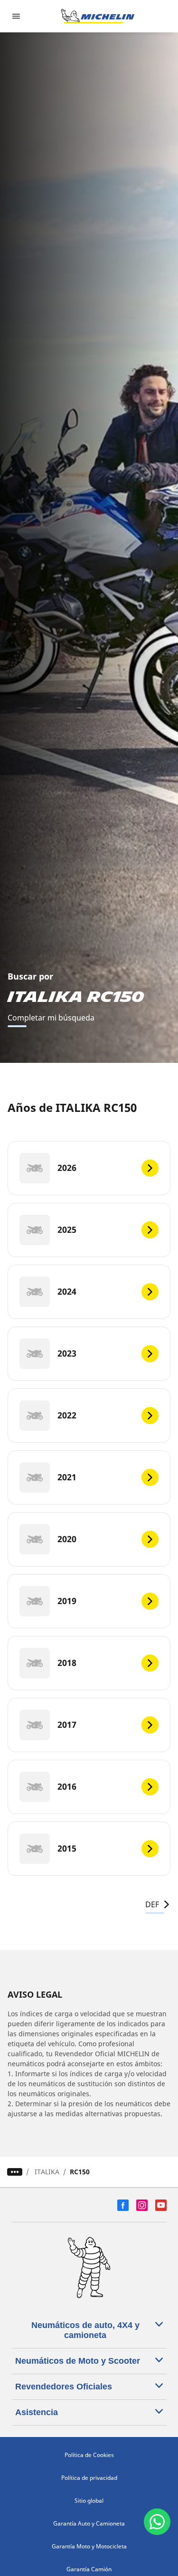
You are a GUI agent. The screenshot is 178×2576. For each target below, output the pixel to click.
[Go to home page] (98, 16)
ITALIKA (47, 2172)
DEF (152, 1904)
